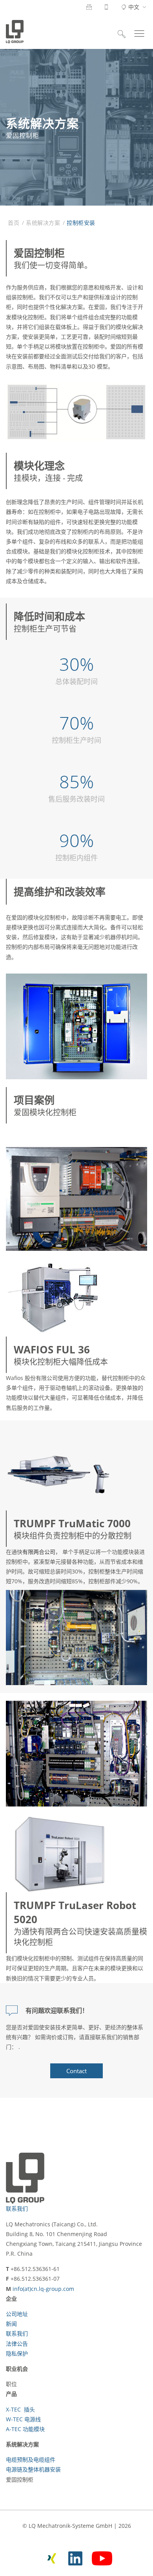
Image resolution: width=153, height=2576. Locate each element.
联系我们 (17, 2208)
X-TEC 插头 (20, 2409)
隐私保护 (17, 2353)
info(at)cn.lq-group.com (43, 2289)
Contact (76, 2071)
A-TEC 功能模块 (25, 2429)
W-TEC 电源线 (23, 2419)
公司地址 (17, 2314)
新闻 (11, 2324)
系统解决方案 (43, 223)
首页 (14, 223)
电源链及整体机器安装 (33, 2469)
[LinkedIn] (75, 2557)
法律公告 (17, 2344)
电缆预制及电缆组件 (31, 2459)
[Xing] (52, 2557)
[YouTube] (102, 2557)
